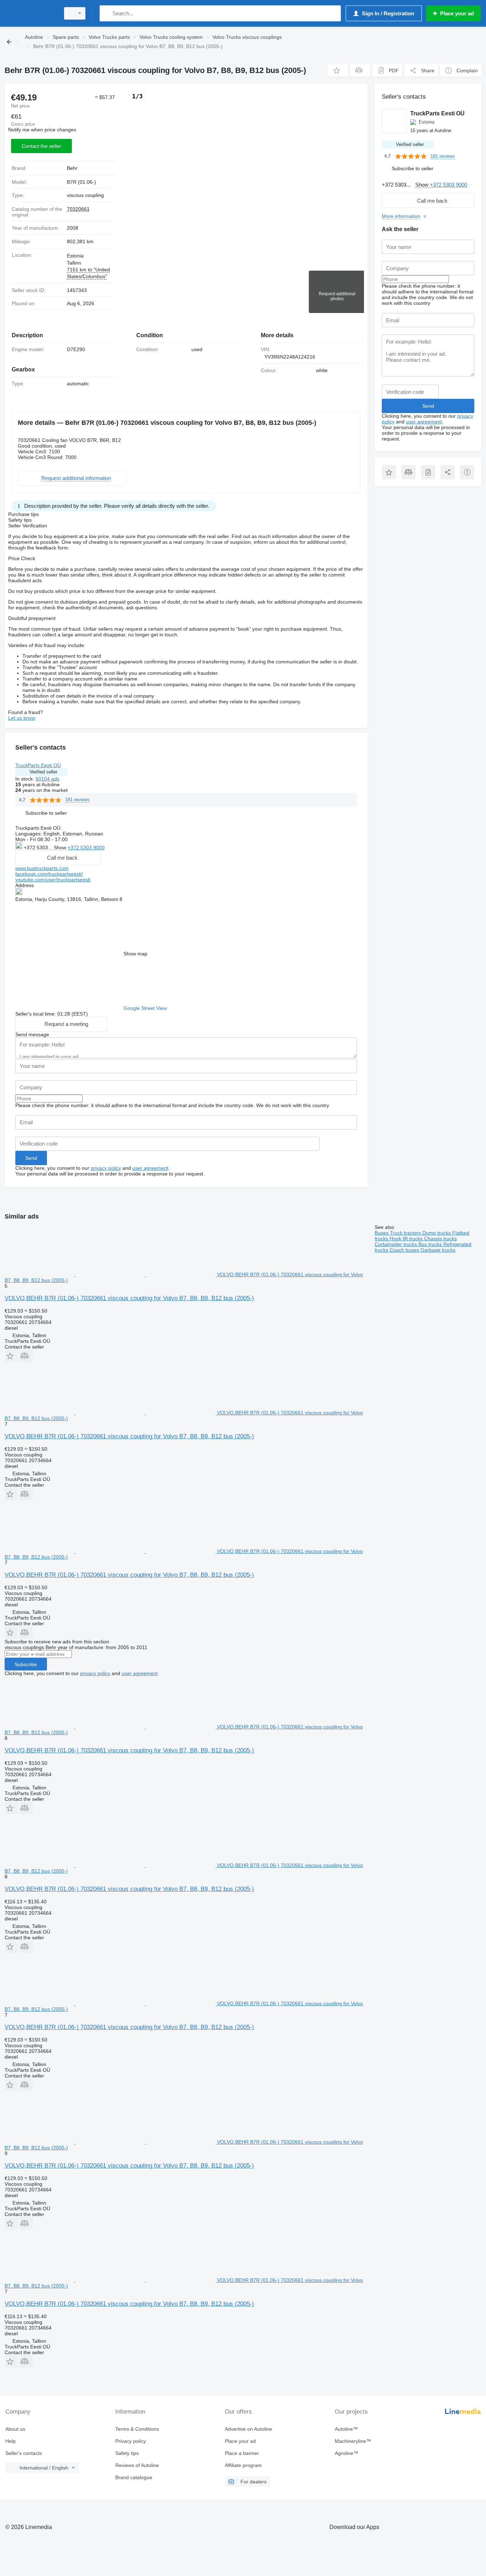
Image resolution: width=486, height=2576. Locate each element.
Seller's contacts (24, 2453)
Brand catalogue (134, 2477)
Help (10, 2441)
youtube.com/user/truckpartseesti (53, 880)
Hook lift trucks (407, 1239)
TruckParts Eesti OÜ (38, 765)
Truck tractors (406, 1233)
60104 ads (47, 779)
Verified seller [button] (43, 772)
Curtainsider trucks (397, 1244)
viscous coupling (85, 195)
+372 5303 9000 (86, 848)
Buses (382, 1233)
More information (401, 216)
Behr (72, 168)
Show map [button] (135, 954)
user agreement (150, 1168)
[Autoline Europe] (30, 13)
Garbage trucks (438, 1250)
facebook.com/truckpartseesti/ (49, 874)
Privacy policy (131, 2441)
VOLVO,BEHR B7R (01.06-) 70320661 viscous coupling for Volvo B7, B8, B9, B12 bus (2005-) (129, 1298)
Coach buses (405, 1250)
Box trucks (431, 1244)
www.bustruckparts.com (42, 868)
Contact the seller (41, 146)
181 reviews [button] (77, 800)
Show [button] (61, 848)
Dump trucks (437, 1233)
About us (15, 2429)
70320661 (78, 209)
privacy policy (106, 1168)
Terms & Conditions (137, 2429)
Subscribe (26, 1664)
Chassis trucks (440, 1239)
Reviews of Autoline (137, 2465)
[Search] (107, 13)
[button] (338, 70)
